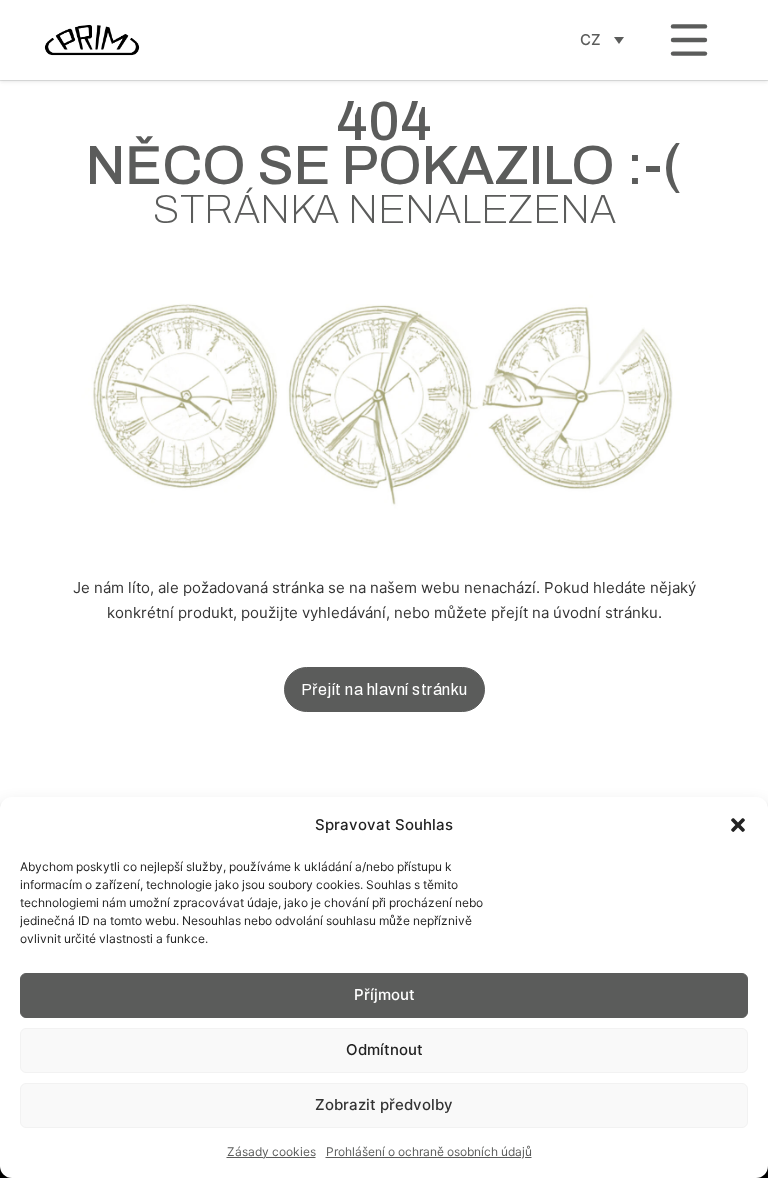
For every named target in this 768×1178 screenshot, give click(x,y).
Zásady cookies (271, 1151)
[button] (738, 825)
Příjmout (384, 994)
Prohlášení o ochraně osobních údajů (429, 1151)
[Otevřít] (689, 40)
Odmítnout (384, 1049)
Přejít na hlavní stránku (384, 689)
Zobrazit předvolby (384, 1104)
